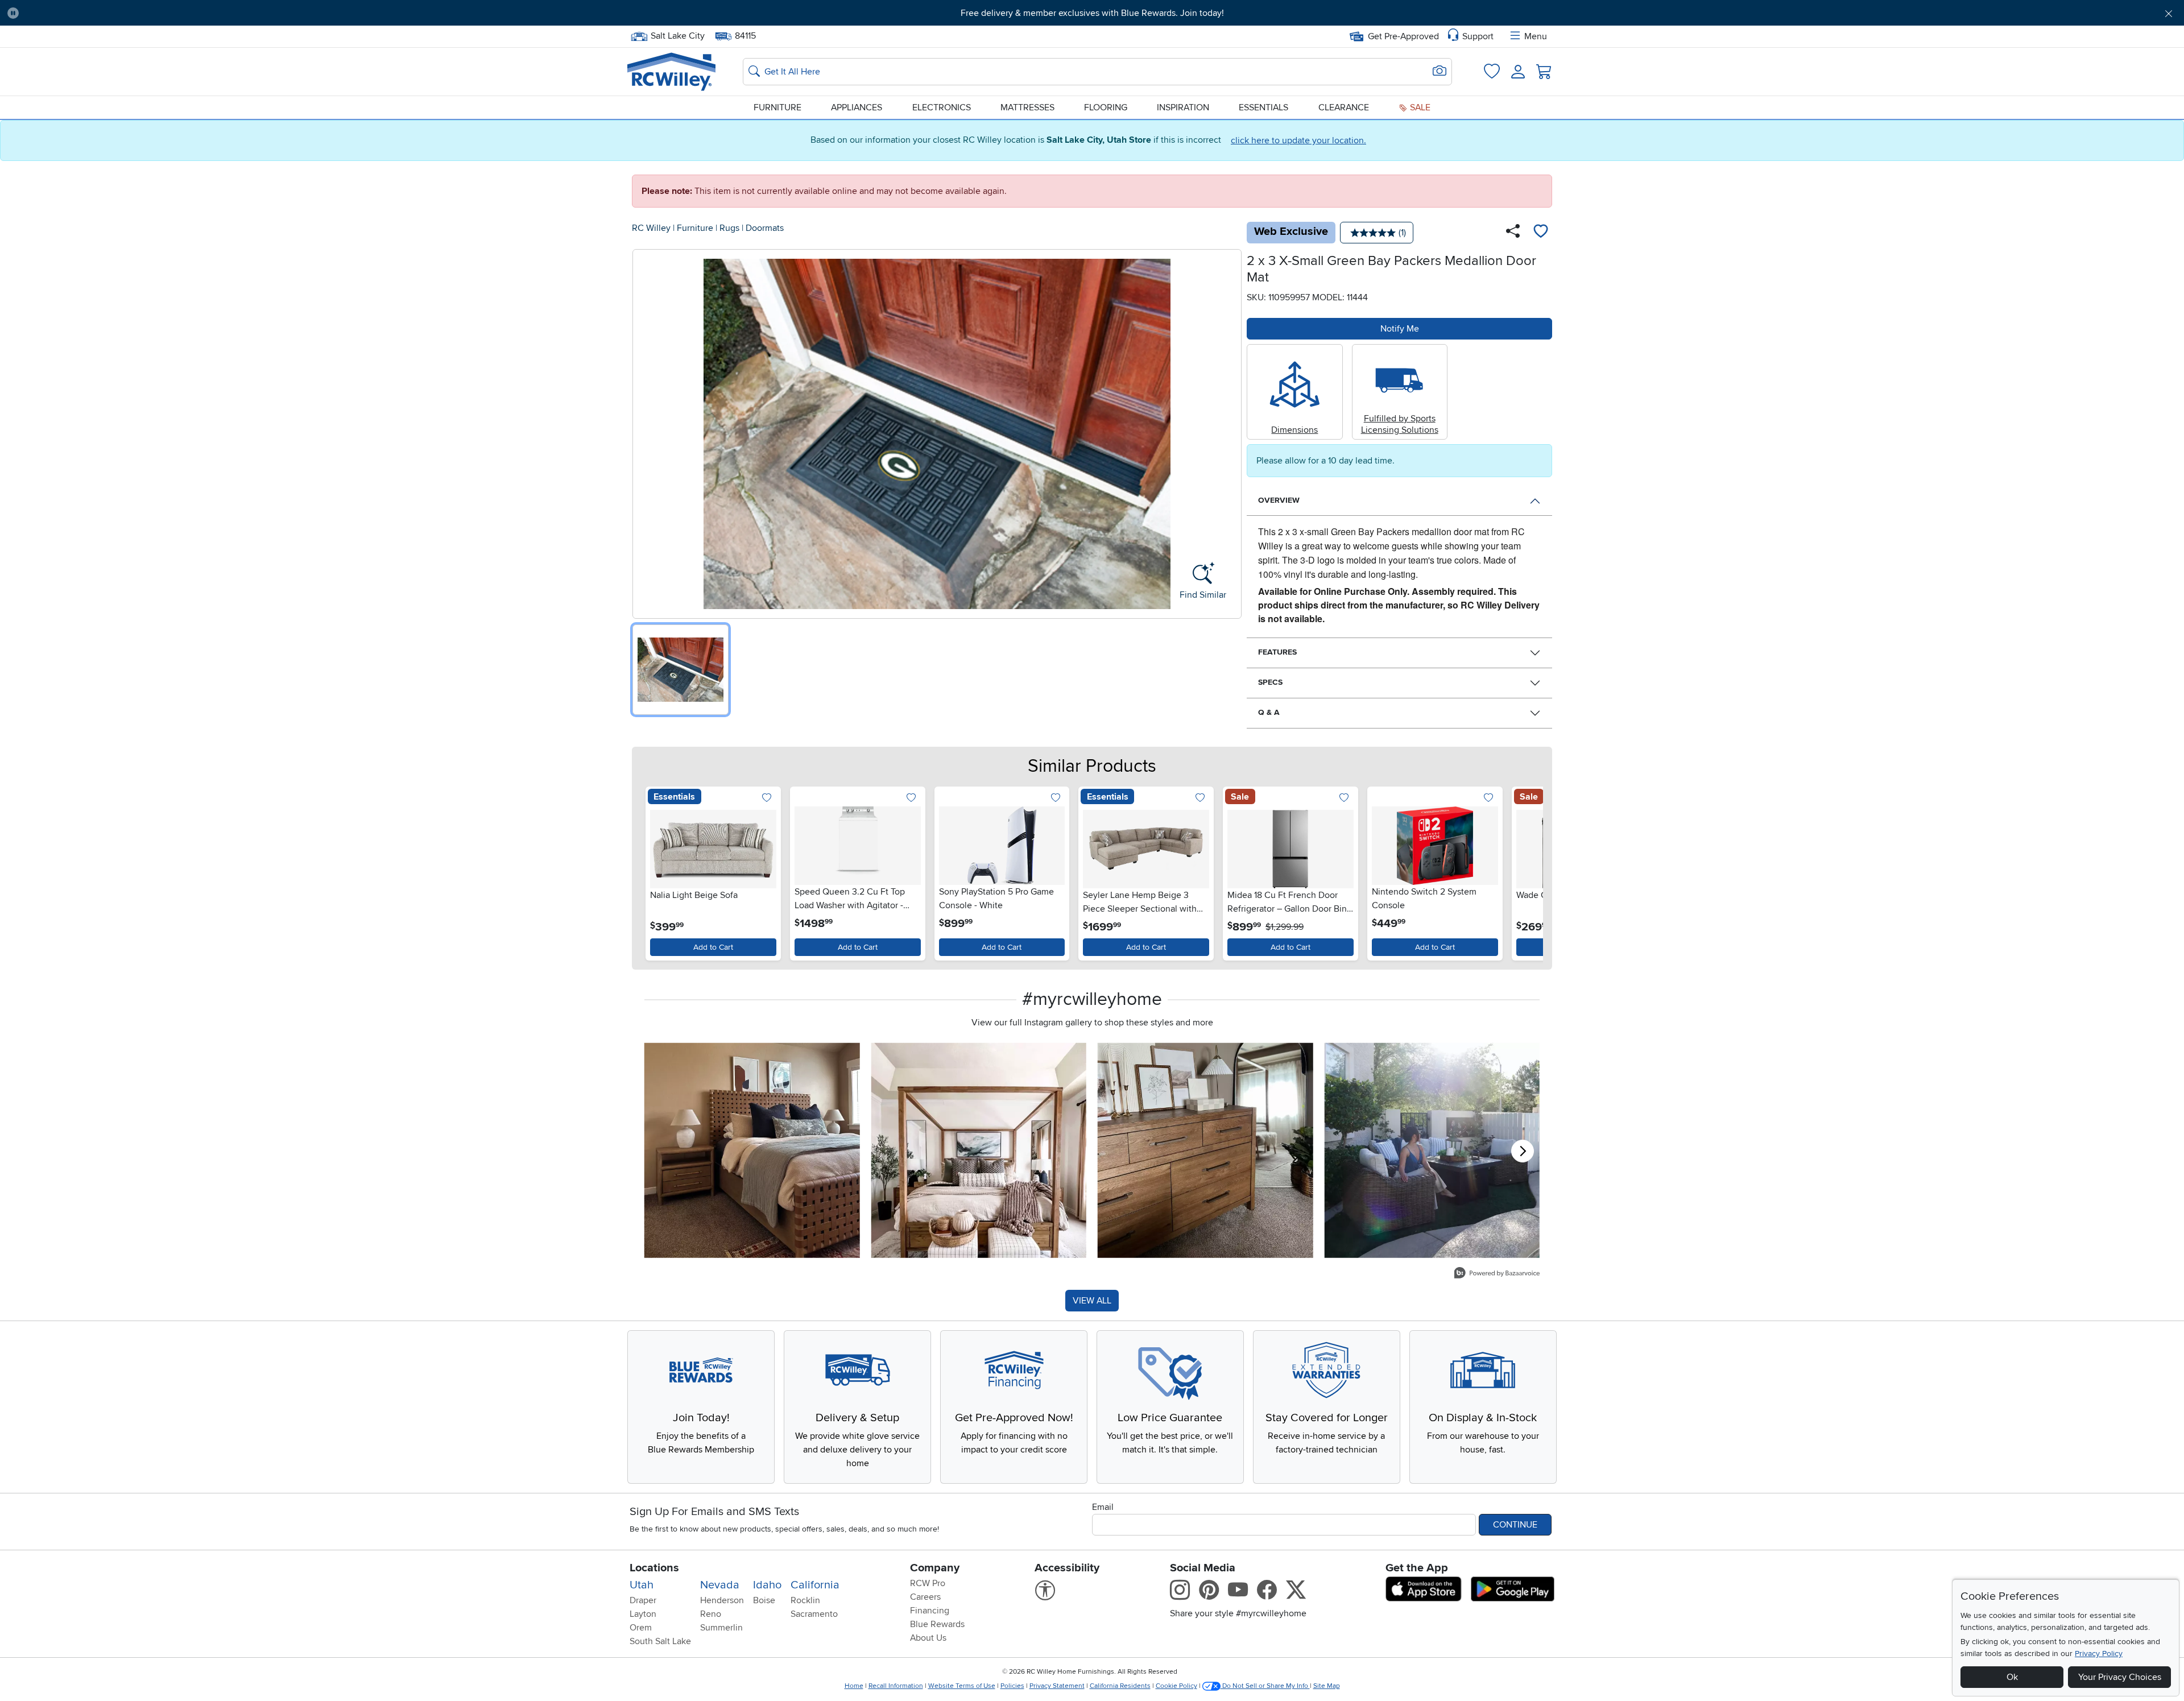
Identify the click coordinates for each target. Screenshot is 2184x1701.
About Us (928, 1638)
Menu (1536, 36)
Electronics (942, 107)
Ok (2012, 1677)
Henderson (722, 1600)
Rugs (729, 228)
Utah (642, 1585)
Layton (643, 1614)
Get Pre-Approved (1403, 36)
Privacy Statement (1057, 1686)
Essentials (1263, 107)
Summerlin (721, 1628)
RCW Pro (928, 1583)
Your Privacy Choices (2120, 1677)
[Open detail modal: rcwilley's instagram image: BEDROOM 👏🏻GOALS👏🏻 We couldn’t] (979, 1151)
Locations (654, 1568)
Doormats (765, 228)
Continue (1515, 1525)
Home (854, 1686)
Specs (1270, 682)
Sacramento (814, 1614)
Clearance (1344, 107)
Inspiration (1183, 107)
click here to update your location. (1298, 140)
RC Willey (651, 228)
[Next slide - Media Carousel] (1523, 1151)
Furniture (777, 107)
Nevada (720, 1585)
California (815, 1585)
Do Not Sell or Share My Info (1265, 1686)
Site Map (1327, 1686)
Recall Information (896, 1686)
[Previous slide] (657, 871)
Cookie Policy (1176, 1686)
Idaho (767, 1585)
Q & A (1269, 712)
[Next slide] (1527, 871)
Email (1103, 1507)
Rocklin (805, 1600)
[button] (193, 13)
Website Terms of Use (962, 1686)
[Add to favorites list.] (767, 798)
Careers (925, 1597)
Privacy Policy (2099, 1654)
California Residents (1120, 1686)
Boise (764, 1600)
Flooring (1106, 107)
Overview (1279, 500)
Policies (1012, 1686)
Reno (711, 1614)
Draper (643, 1600)
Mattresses (1027, 107)
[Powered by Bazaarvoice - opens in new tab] (1497, 1274)
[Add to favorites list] (1541, 233)
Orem (641, 1628)
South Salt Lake (660, 1641)
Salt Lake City (677, 35)
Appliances (857, 107)
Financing (930, 1611)
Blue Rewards (937, 1624)
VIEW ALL (1092, 1301)
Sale (1419, 107)
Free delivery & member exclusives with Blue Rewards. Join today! (1092, 13)
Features (1277, 652)
